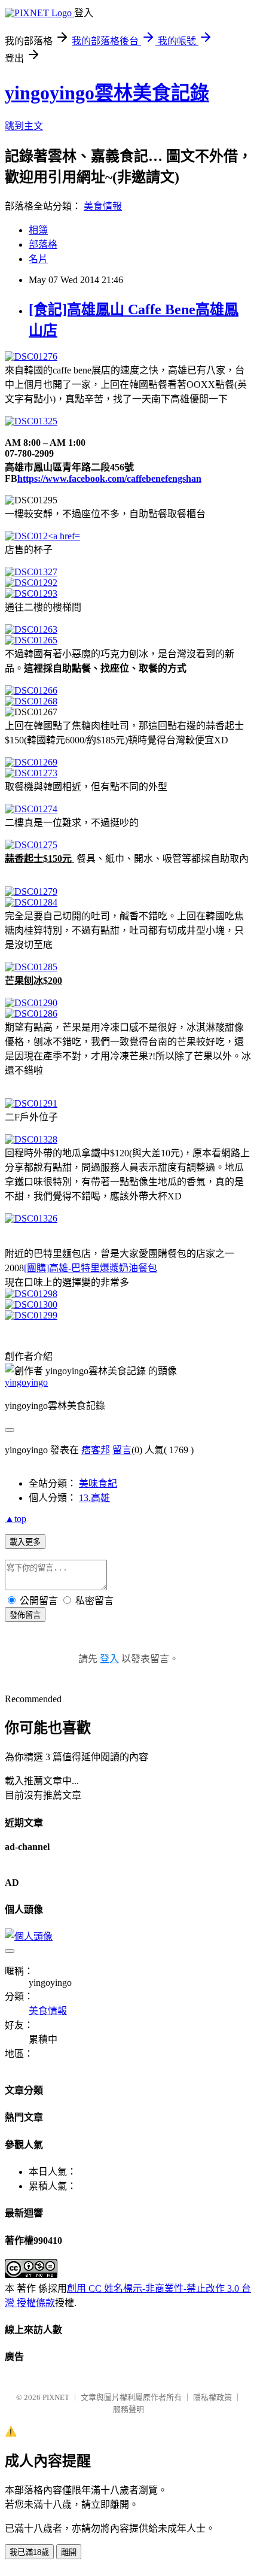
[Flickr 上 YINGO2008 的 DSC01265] (31, 640)
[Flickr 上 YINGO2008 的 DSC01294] (42, 536)
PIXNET (56, 2397)
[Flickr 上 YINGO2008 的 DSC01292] (31, 583)
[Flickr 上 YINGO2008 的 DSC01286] (31, 1014)
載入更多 (25, 1542)
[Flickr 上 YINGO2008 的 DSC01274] (31, 809)
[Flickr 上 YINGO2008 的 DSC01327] (31, 572)
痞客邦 (96, 1450)
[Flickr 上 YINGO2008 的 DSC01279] (31, 891)
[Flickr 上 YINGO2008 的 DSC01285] (31, 967)
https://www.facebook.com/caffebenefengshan (109, 479)
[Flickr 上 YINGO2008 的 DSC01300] (31, 1304)
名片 (38, 259)
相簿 (38, 230)
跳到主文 (24, 126)
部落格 (43, 244)
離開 (69, 2552)
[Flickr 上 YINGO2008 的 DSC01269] (31, 762)
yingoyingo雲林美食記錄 (107, 93)
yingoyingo (26, 1382)
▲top (16, 1519)
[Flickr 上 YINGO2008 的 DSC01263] (31, 629)
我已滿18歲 (29, 2552)
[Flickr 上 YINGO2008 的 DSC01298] (31, 1294)
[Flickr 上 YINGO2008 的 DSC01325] (31, 421)
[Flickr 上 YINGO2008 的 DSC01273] (31, 773)
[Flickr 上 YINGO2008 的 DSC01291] (31, 1103)
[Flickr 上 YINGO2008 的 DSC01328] (31, 1139)
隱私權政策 (212, 2397)
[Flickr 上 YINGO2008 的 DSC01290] (31, 1003)
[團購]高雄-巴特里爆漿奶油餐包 (91, 1268)
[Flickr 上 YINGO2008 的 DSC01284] (31, 902)
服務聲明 (128, 2409)
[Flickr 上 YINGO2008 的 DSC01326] (31, 1218)
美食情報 (103, 206)
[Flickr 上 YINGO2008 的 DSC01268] (31, 701)
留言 (122, 1450)
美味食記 (98, 1483)
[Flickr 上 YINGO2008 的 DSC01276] (31, 356)
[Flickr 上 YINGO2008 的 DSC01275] (31, 845)
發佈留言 (25, 1615)
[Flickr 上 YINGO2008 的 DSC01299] (31, 1315)
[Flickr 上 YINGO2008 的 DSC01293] (31, 593)
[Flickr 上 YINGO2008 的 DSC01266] (31, 690)
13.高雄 (94, 1498)
